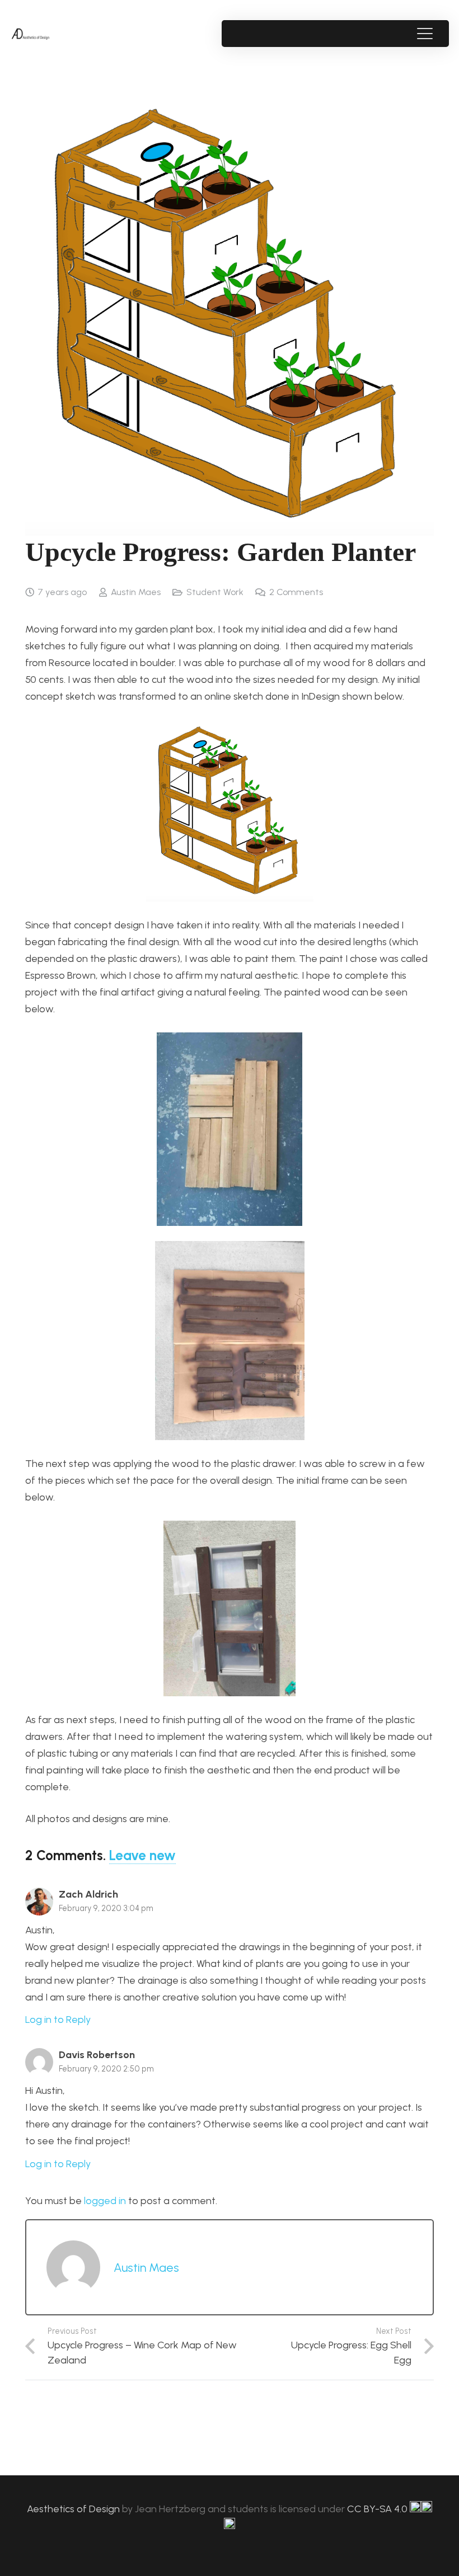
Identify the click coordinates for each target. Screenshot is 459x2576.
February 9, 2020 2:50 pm (106, 2069)
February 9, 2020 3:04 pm (106, 1908)
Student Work (215, 592)
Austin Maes (136, 592)
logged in (105, 2201)
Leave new (142, 1855)
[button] (425, 34)
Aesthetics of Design (74, 2509)
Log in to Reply (58, 2020)
